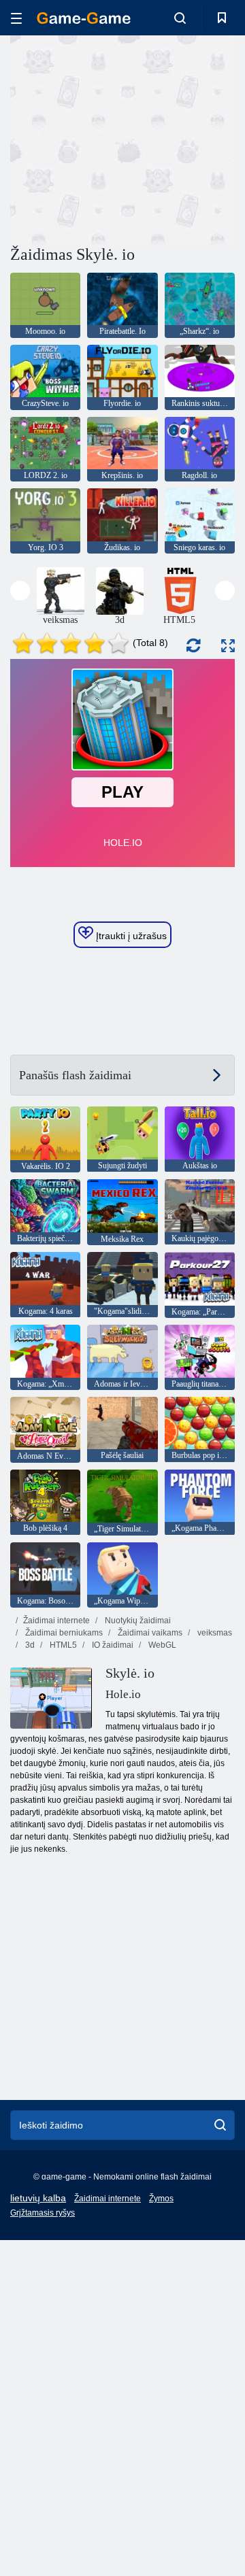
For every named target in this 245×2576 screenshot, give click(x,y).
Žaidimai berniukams (63, 1633)
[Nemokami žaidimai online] (84, 18)
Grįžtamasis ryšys (43, 2213)
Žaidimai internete (56, 1621)
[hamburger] (16, 18)
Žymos (161, 2199)
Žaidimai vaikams (149, 1633)
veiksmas (214, 1633)
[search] (220, 2125)
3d (29, 1645)
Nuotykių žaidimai (137, 1621)
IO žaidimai (112, 1645)
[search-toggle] (180, 18)
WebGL (161, 1645)
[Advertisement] (184, 138)
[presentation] (20, 591)
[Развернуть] (228, 646)
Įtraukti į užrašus (130, 936)
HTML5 (62, 1645)
